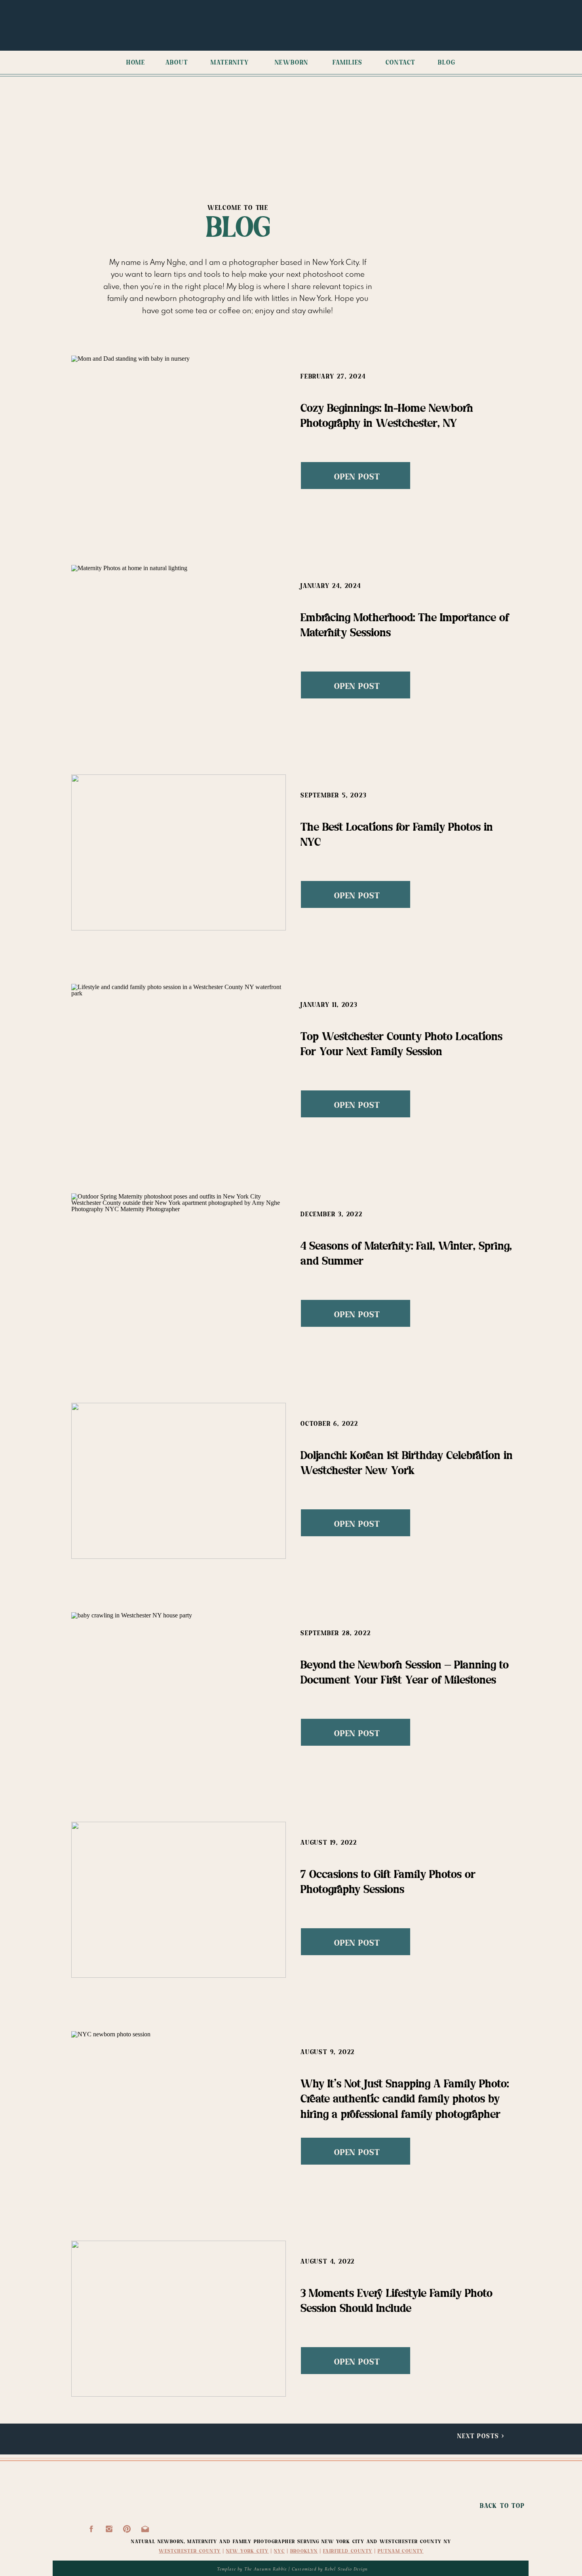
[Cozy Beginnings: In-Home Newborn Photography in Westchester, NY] (179, 434)
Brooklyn (304, 2551)
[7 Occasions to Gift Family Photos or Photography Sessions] (179, 1900)
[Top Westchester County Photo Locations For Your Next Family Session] (179, 1062)
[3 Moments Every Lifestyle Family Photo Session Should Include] (179, 2319)
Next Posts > (481, 2436)
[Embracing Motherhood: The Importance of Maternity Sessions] (179, 643)
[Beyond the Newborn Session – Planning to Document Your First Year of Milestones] (179, 1690)
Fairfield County (348, 2551)
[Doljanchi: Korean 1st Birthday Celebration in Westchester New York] (179, 1481)
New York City (247, 2551)
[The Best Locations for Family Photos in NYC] (179, 852)
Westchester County (190, 2551)
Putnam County (401, 2551)
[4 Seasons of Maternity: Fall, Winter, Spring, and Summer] (179, 1271)
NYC (279, 2551)
